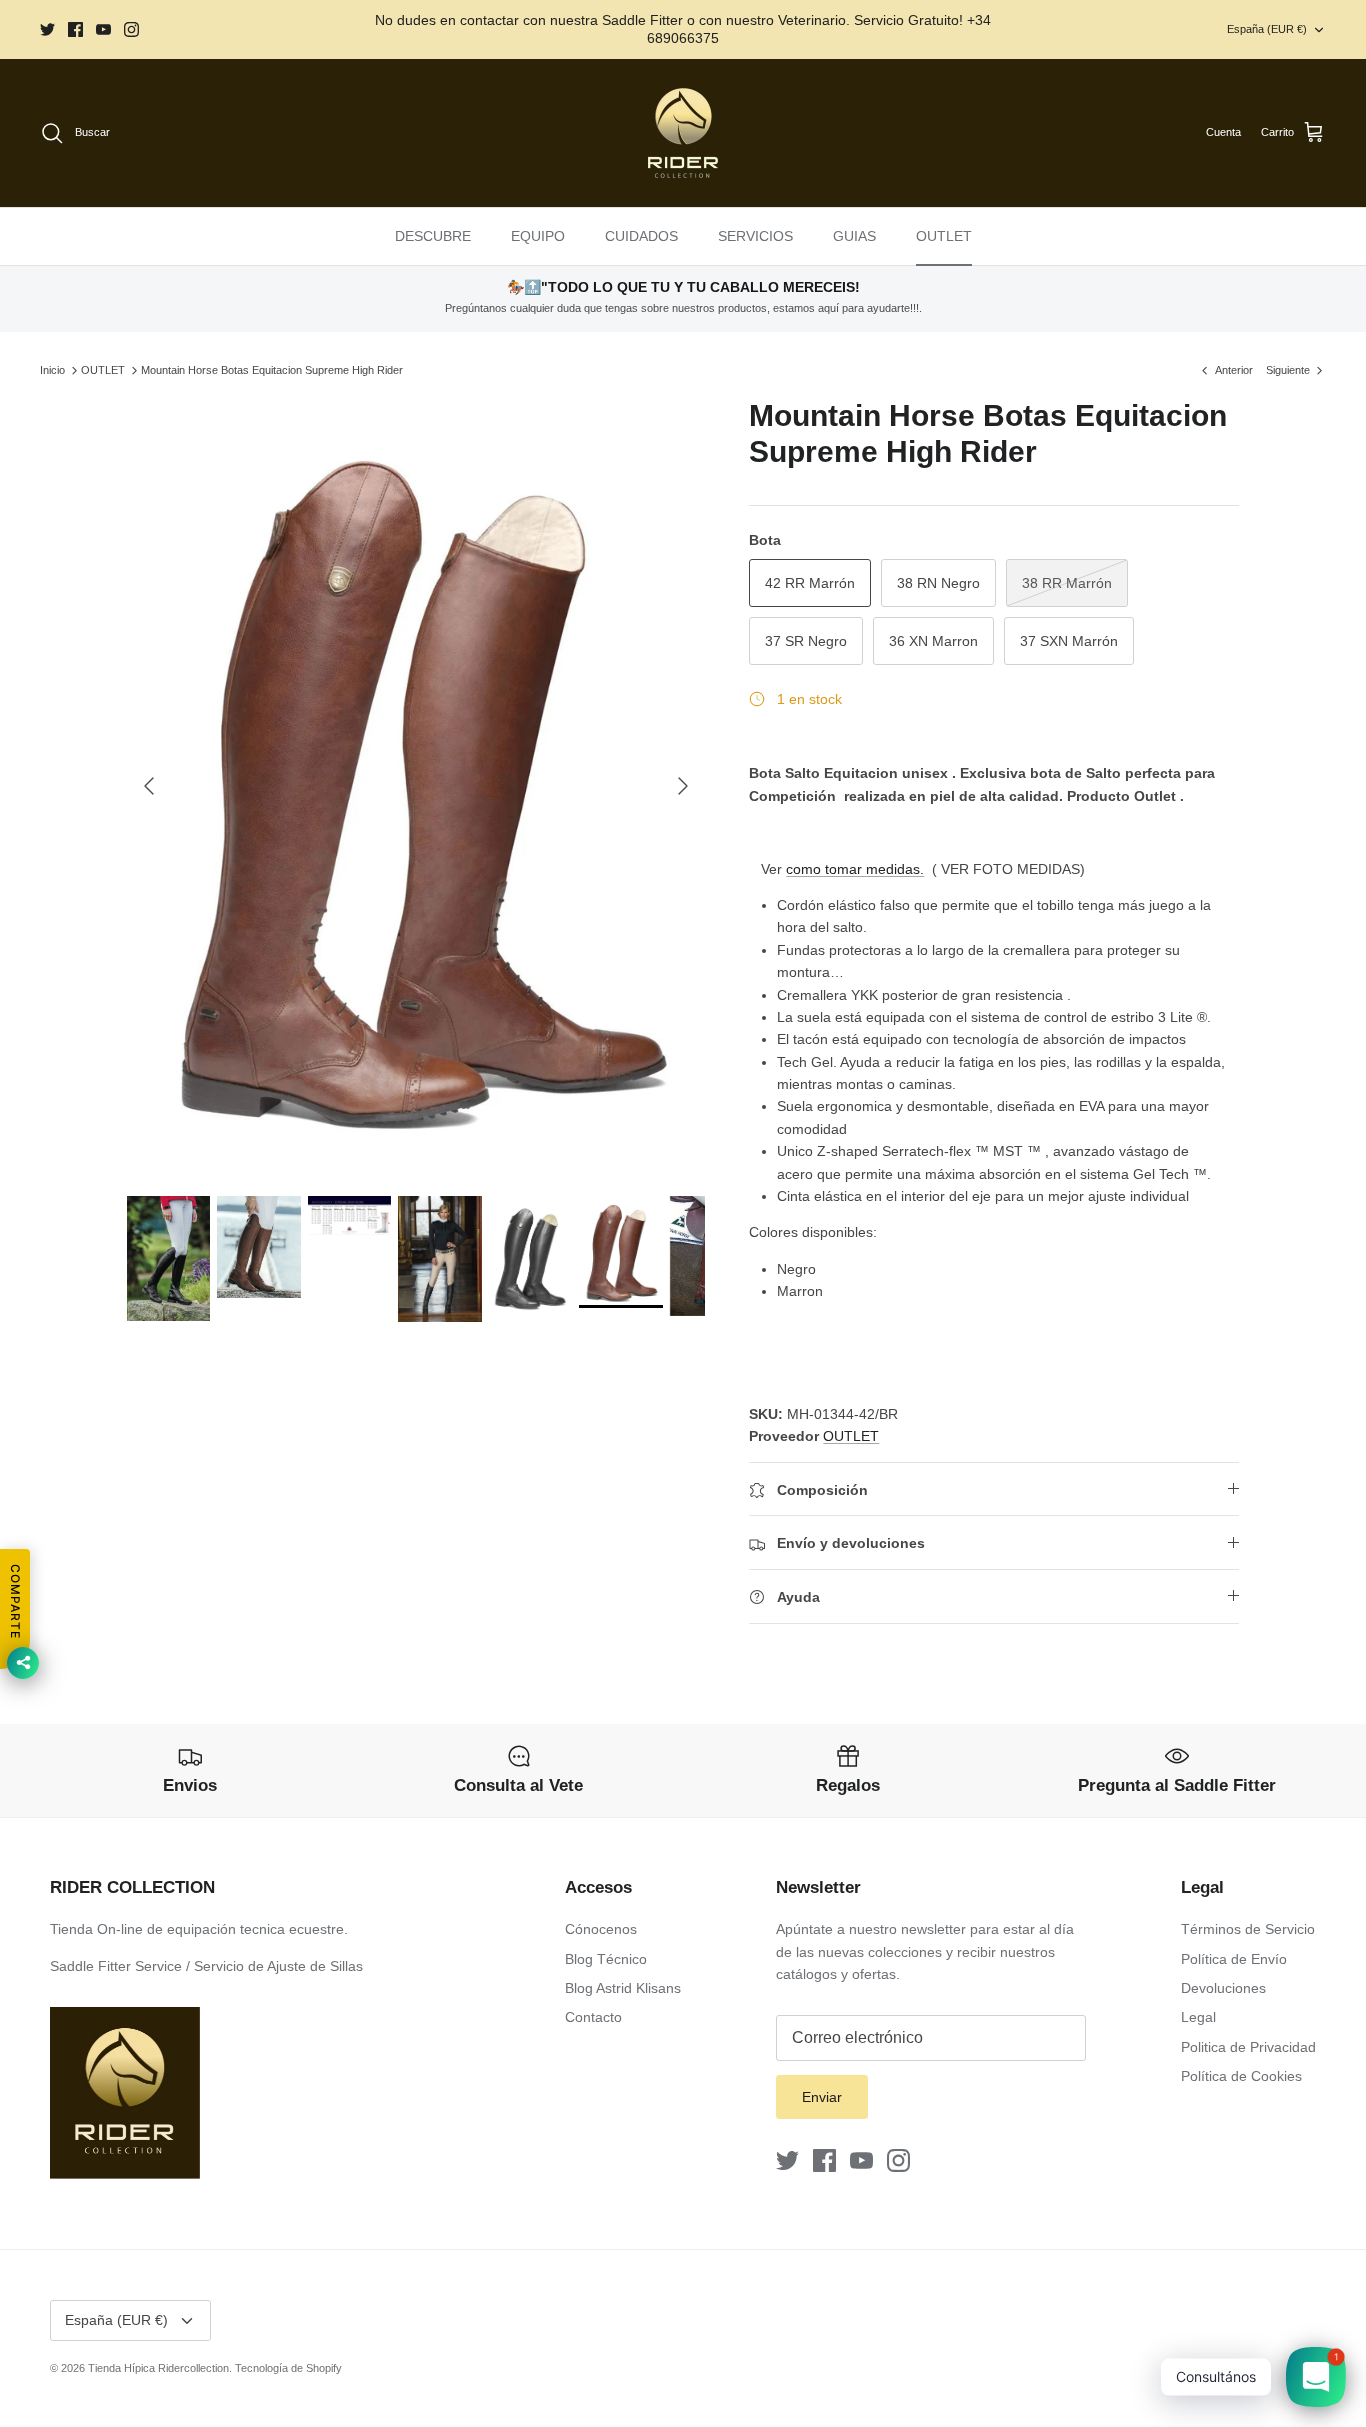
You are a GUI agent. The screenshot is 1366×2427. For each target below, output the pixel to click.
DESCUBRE (433, 236)
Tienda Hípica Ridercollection (158, 2368)
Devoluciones (1223, 1988)
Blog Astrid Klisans (623, 1988)
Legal (1198, 2017)
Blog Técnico (606, 1959)
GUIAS (854, 236)
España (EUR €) (1267, 29)
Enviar (822, 2097)
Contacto (593, 2017)
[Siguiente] (683, 786)
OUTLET (944, 236)
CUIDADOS (641, 236)
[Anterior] (149, 786)
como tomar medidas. (855, 869)
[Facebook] (75, 29)
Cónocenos (601, 1929)
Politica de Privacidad (1248, 2047)
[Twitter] (47, 29)
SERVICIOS (755, 236)
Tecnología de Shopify (288, 2368)
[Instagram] (131, 29)
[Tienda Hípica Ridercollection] (683, 133)
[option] (416, 786)
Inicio (52, 370)
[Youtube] (103, 29)
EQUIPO (538, 236)
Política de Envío (1234, 1959)
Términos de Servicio (1248, 1929)
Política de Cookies (1241, 2076)
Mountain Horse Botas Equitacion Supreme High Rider (272, 370)
